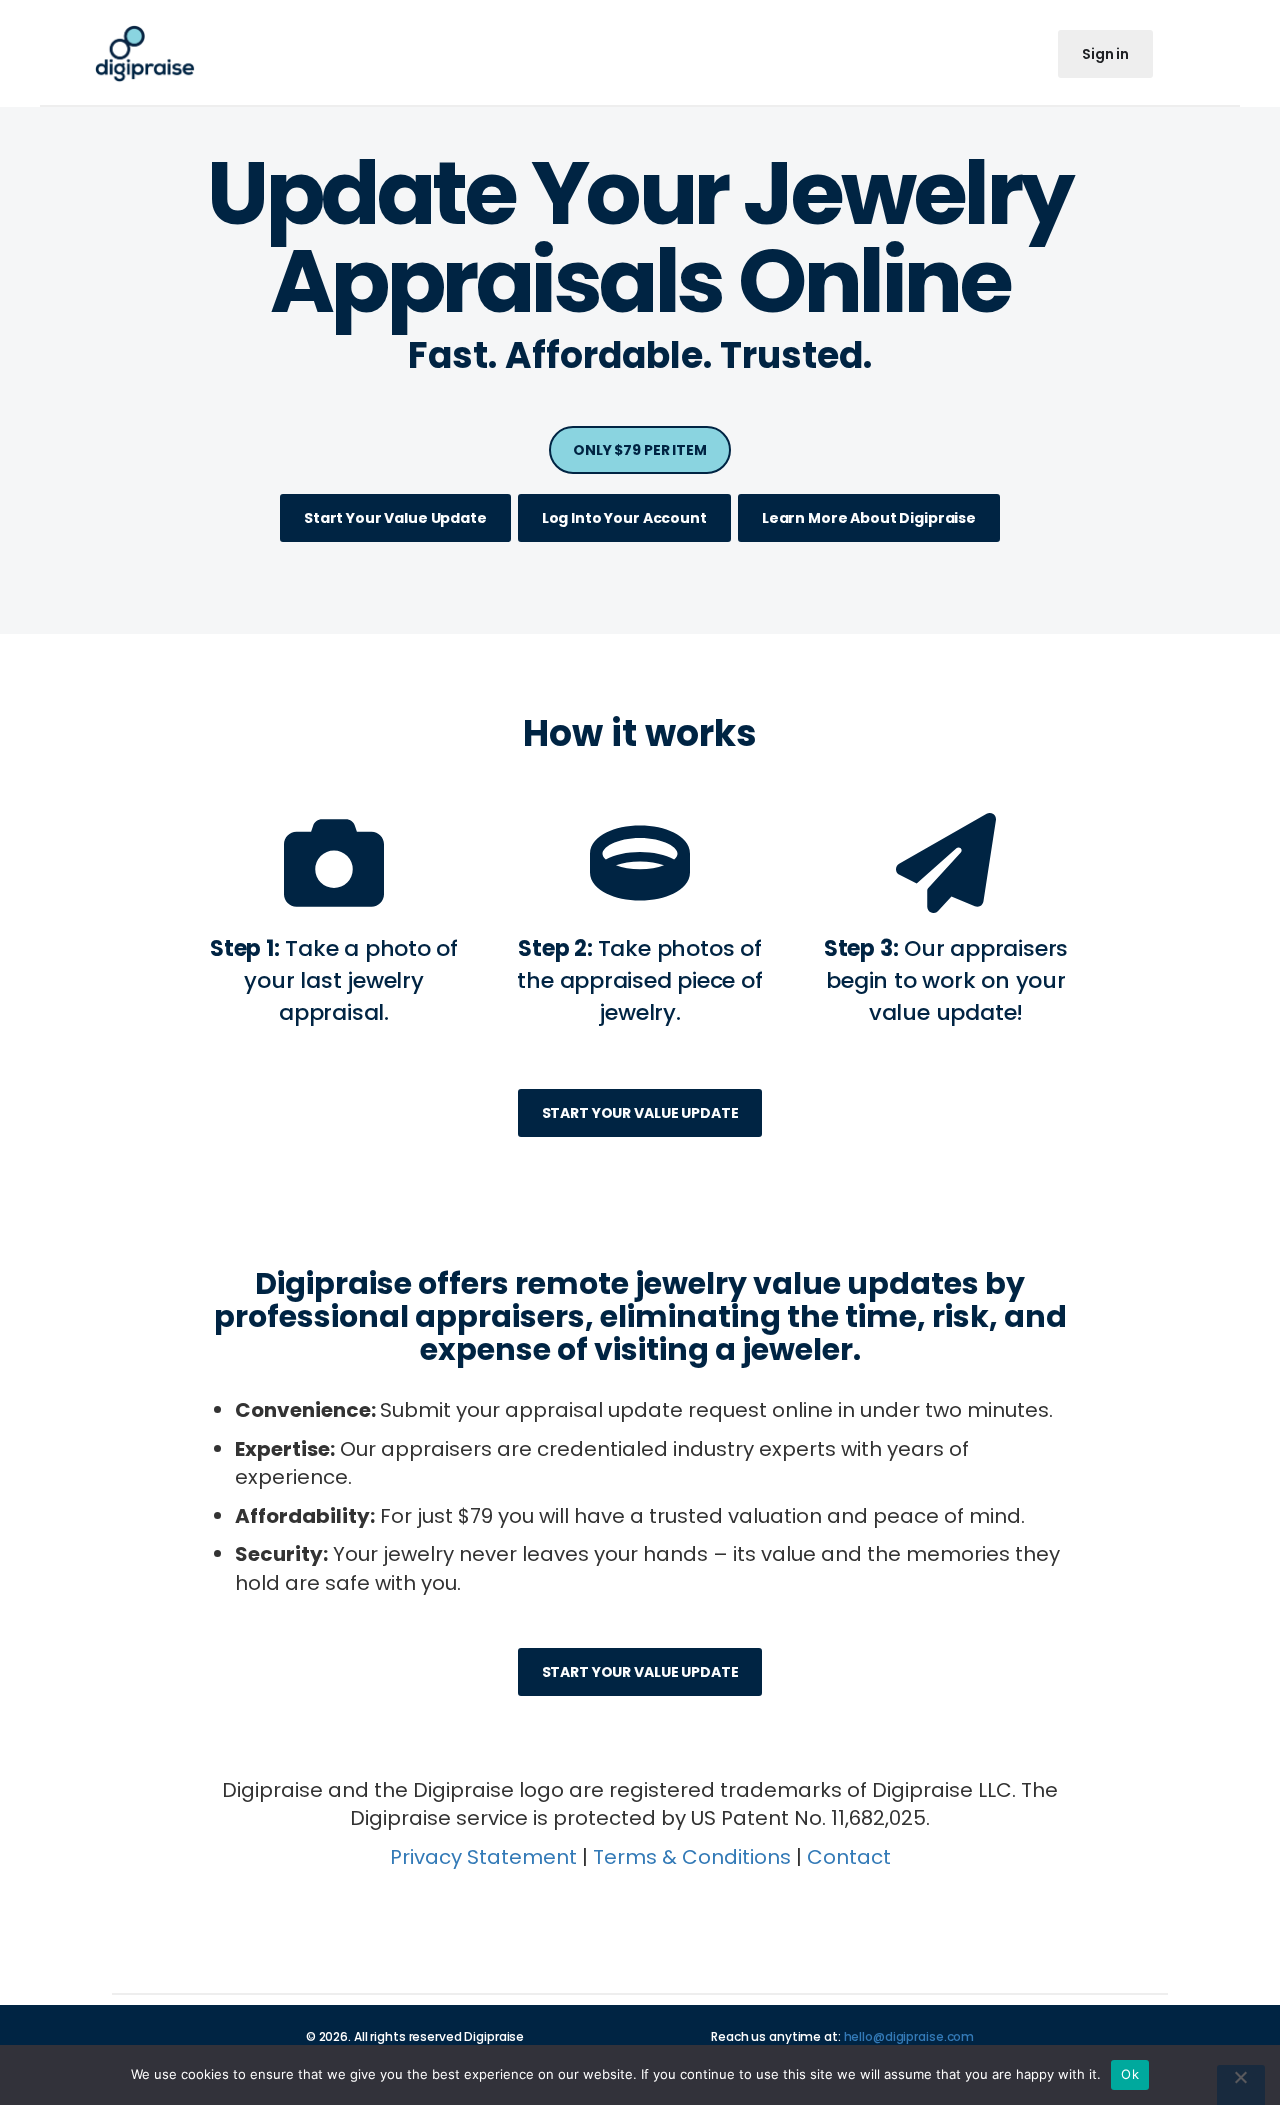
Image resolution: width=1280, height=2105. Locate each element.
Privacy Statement (483, 1857)
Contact (849, 1857)
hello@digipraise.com (909, 2036)
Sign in (1105, 54)
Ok (1130, 2074)
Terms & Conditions (692, 1857)
